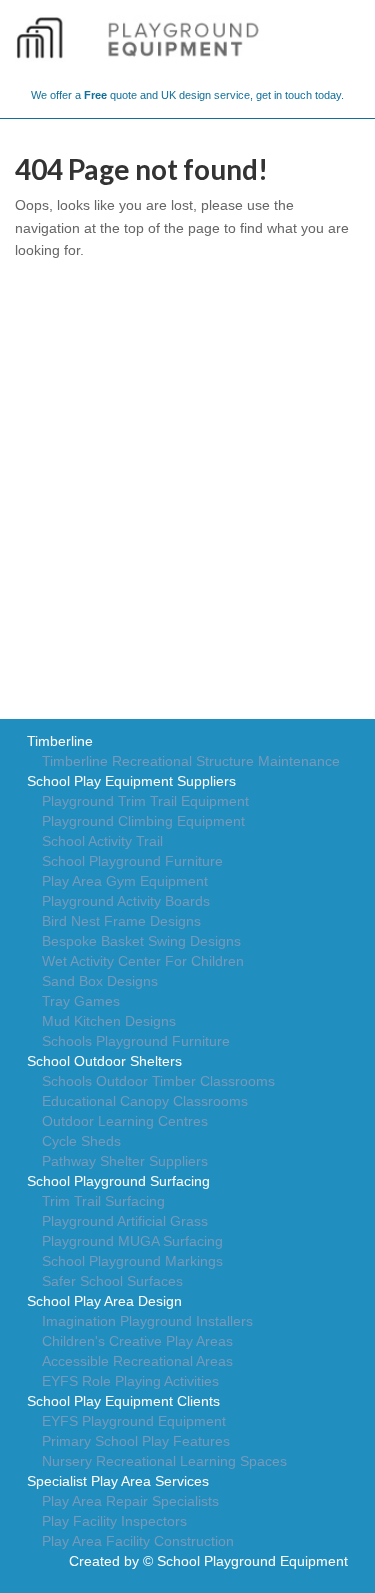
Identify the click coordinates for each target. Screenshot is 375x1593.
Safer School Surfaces (112, 1281)
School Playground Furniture (132, 861)
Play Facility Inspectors (114, 1521)
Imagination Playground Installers (147, 1321)
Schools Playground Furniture (136, 1041)
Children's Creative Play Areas (137, 1341)
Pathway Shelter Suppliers (125, 1161)
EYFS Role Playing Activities (130, 1381)
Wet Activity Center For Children (143, 961)
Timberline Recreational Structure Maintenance (191, 761)
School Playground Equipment (252, 1561)
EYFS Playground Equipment (134, 1421)
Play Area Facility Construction (138, 1541)
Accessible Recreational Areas (137, 1361)
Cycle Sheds (81, 1141)
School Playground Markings (132, 1261)
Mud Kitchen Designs (109, 1021)
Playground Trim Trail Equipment (145, 801)
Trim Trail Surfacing (103, 1201)
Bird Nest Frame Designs (121, 921)
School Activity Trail (102, 841)
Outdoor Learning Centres (125, 1121)
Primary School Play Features (136, 1441)
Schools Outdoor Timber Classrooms (158, 1081)
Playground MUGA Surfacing (132, 1241)
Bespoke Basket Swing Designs (141, 941)
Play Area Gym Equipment (125, 881)
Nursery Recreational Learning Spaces (164, 1461)
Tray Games (81, 1001)
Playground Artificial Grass (125, 1221)
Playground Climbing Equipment (143, 821)
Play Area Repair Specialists (130, 1501)
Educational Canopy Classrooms (145, 1101)
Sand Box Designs (100, 981)
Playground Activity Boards (126, 901)
